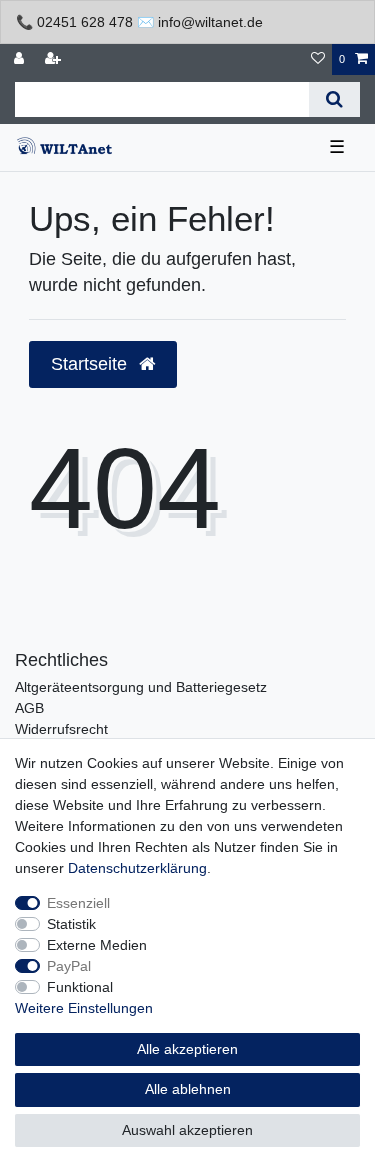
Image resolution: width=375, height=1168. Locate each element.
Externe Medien (97, 945)
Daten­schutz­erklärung (137, 868)
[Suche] (334, 99)
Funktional (80, 987)
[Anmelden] (21, 59)
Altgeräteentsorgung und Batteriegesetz (141, 687)
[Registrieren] (55, 59)
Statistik (71, 924)
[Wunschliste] (318, 59)
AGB (29, 708)
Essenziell (78, 903)
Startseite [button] (91, 364)
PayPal (69, 966)
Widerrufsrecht (61, 729)
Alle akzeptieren (187, 1049)
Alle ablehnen (188, 1089)
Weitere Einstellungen (84, 1008)
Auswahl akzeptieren (187, 1130)
